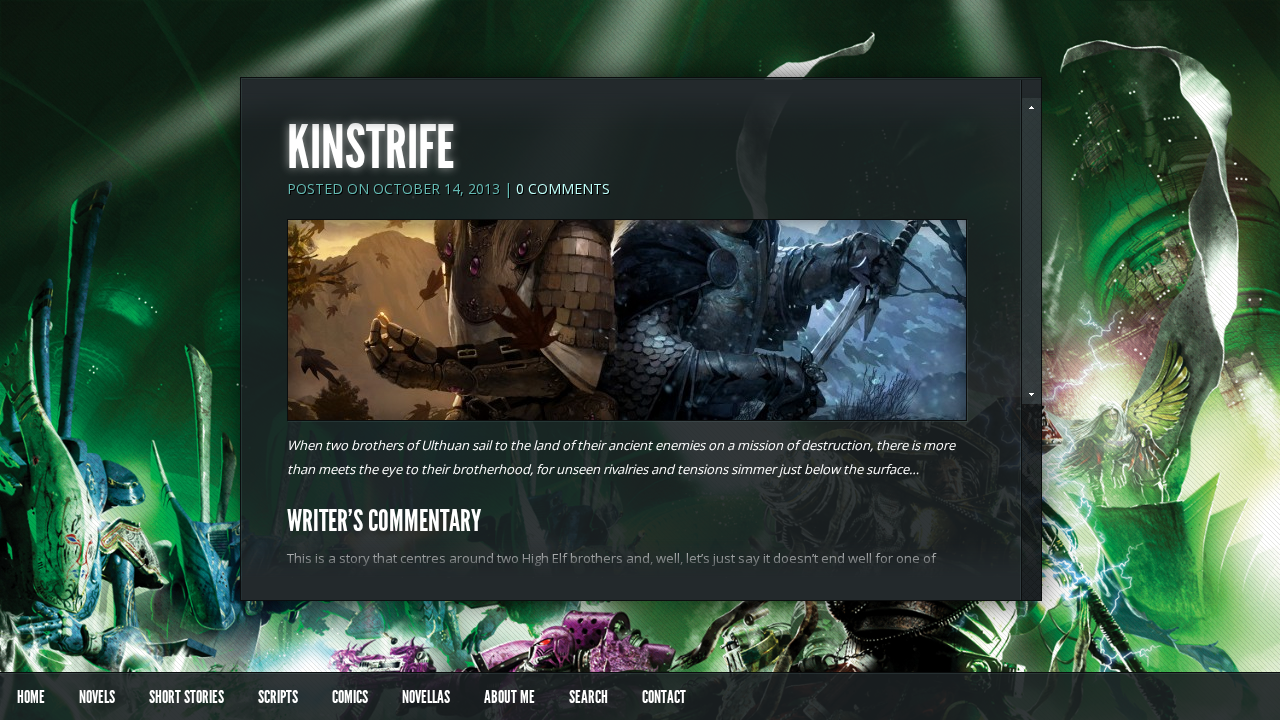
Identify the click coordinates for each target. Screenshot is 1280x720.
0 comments (563, 188)
